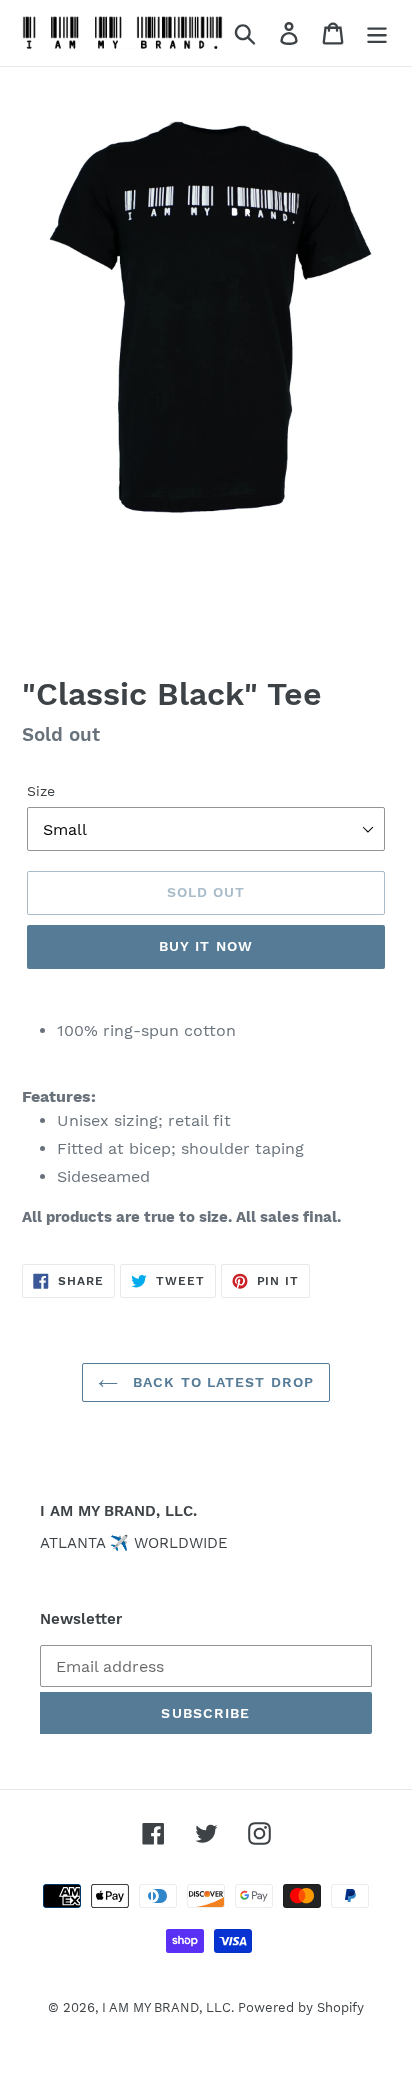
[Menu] (377, 33)
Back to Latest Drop (221, 1382)
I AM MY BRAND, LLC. (170, 2007)
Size (41, 791)
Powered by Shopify (301, 2007)
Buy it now (206, 946)
